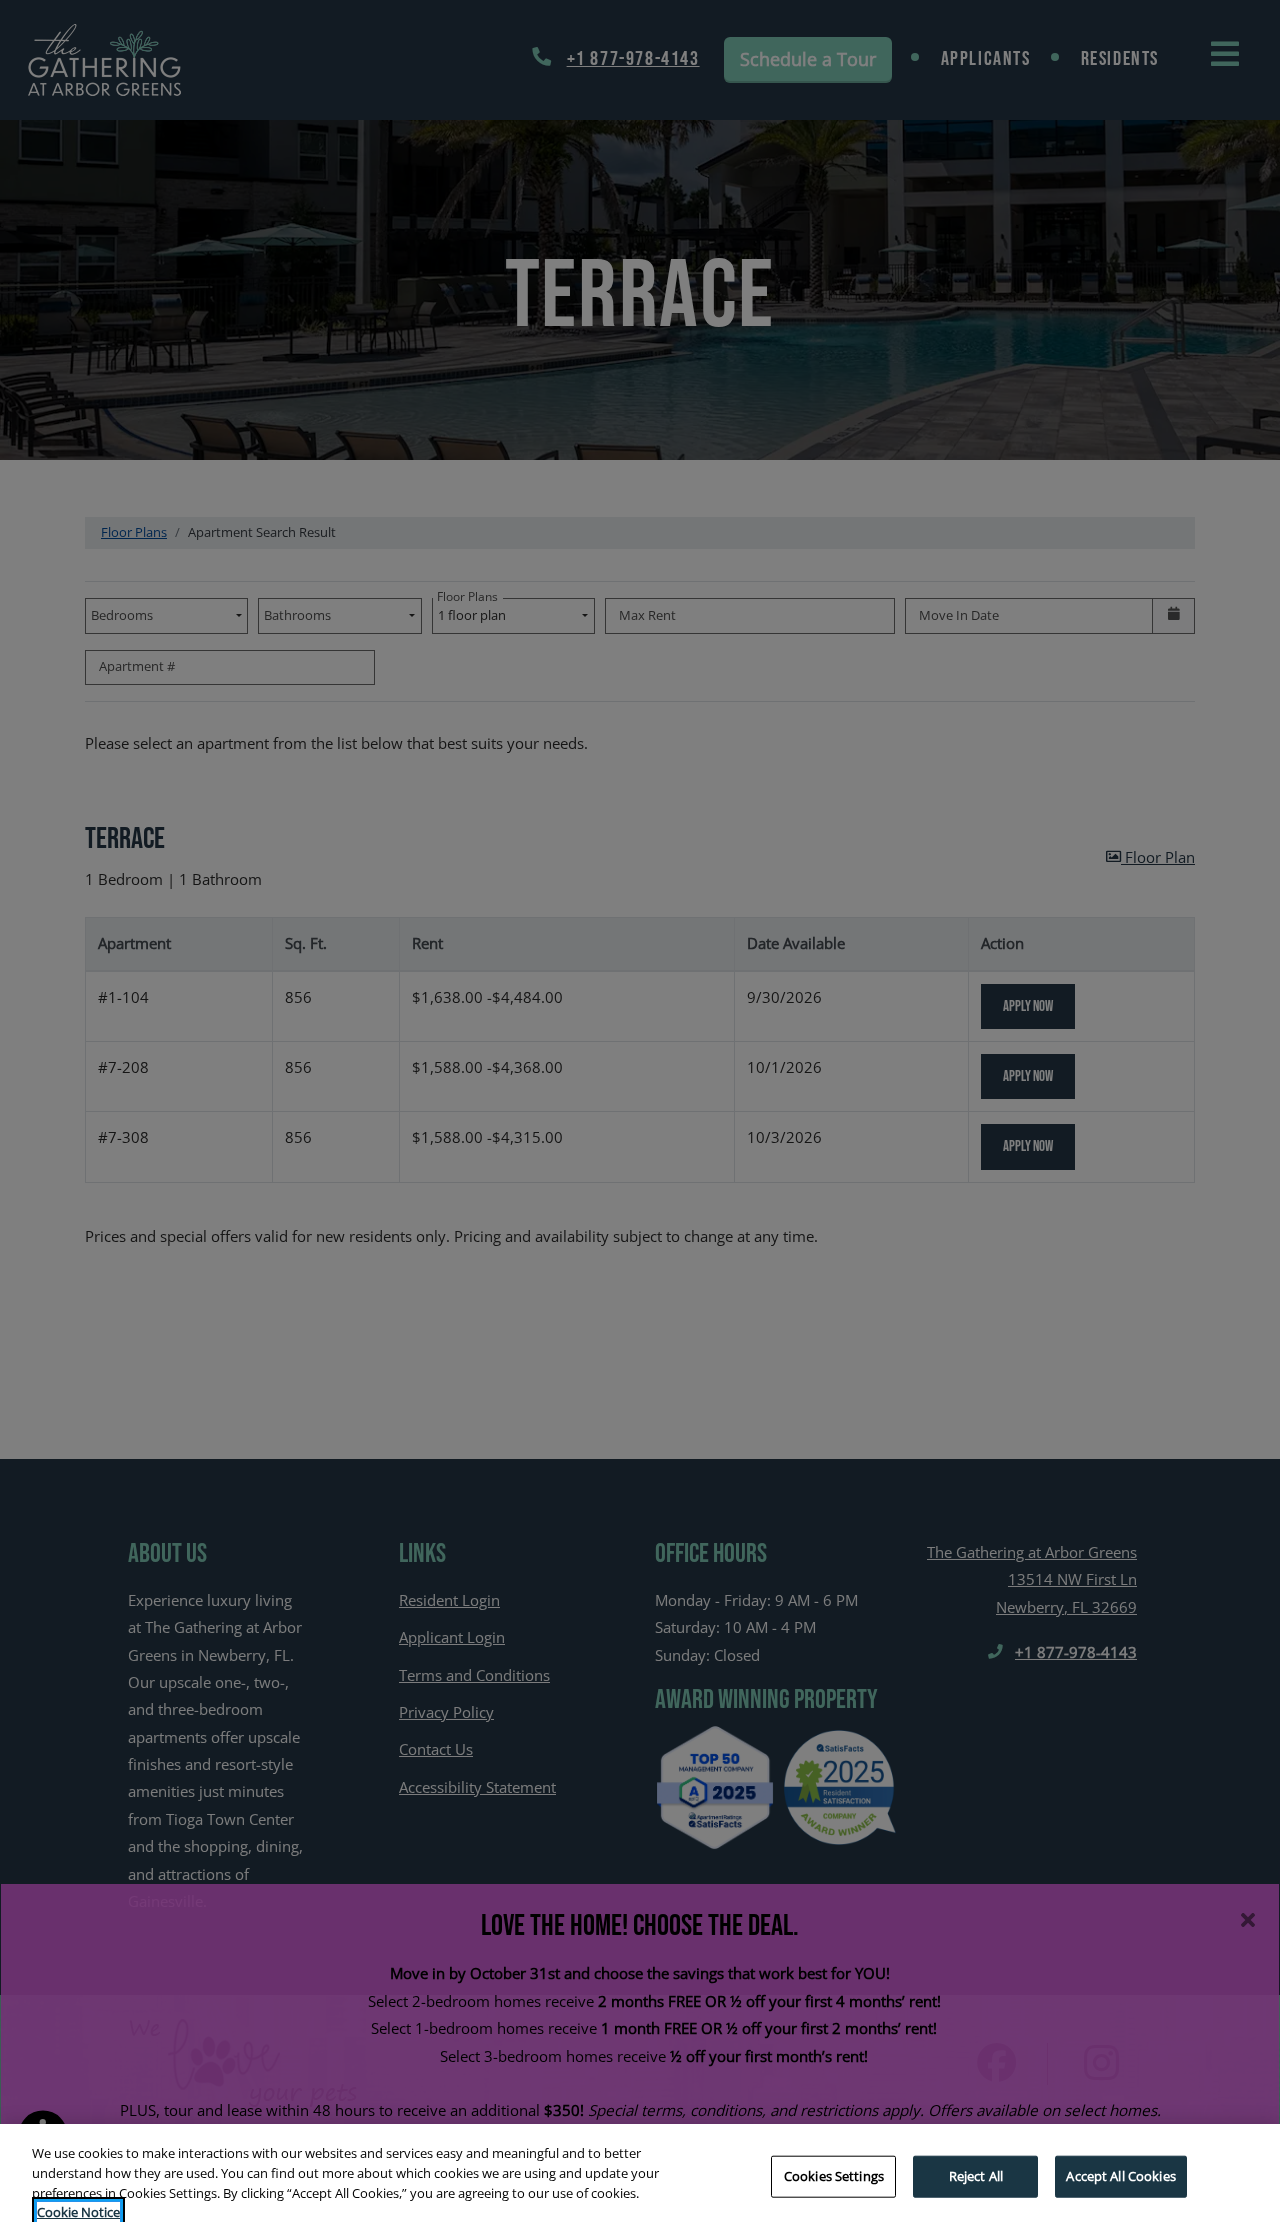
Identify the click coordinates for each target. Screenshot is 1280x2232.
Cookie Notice (78, 2211)
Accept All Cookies (1120, 2176)
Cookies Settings (834, 2176)
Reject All (976, 2176)
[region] (640, 2178)
